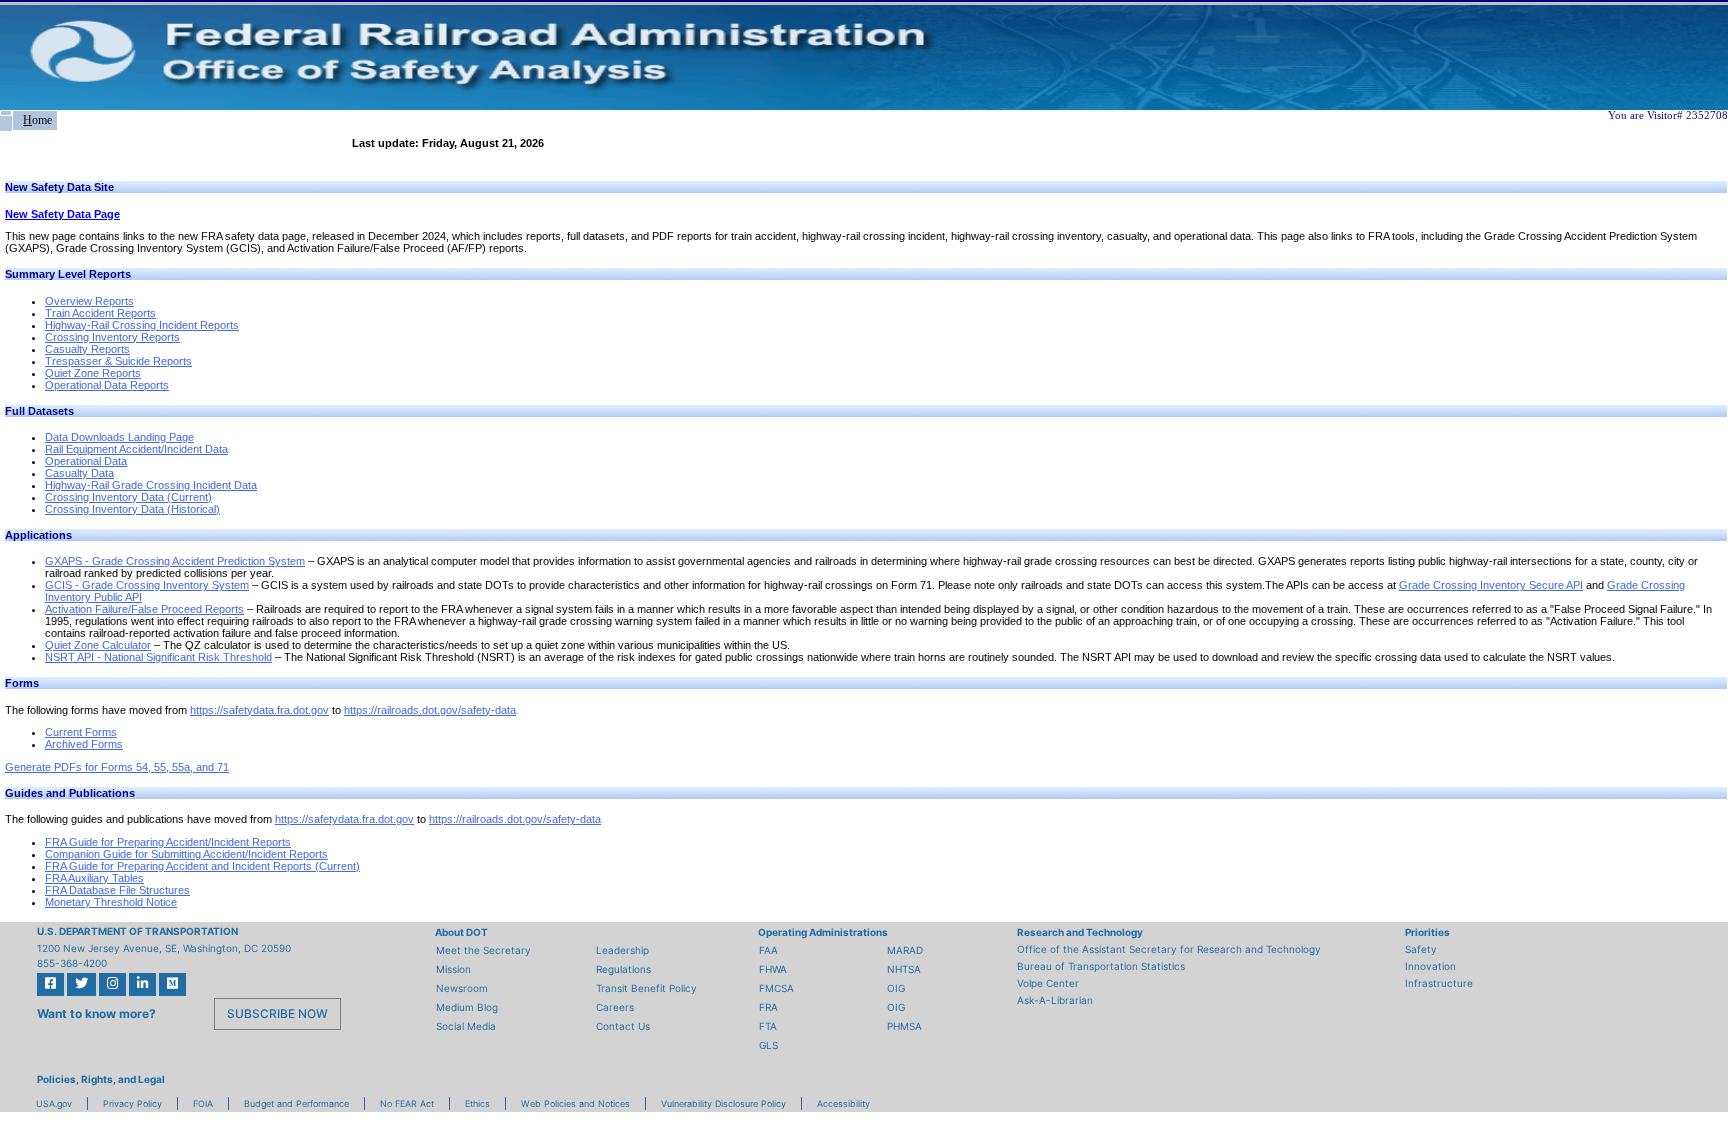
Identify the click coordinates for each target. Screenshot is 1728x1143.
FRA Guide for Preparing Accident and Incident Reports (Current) (202, 866)
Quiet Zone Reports (93, 373)
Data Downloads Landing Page (119, 437)
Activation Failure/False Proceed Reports (144, 609)
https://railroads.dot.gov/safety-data (430, 710)
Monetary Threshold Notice (111, 902)
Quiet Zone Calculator (98, 645)
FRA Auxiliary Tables (94, 878)
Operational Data (86, 461)
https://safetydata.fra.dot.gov (259, 710)
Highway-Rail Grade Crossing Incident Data (151, 485)
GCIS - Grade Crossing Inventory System (147, 585)
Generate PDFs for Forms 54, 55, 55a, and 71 (117, 767)
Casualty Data (79, 473)
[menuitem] (6, 113)
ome (37, 120)
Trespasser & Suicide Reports (118, 361)
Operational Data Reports (107, 385)
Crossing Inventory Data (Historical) (132, 509)
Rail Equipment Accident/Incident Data (136, 449)
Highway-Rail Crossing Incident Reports (142, 325)
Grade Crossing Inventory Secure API (1491, 585)
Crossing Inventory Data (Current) (128, 497)
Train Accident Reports (100, 313)
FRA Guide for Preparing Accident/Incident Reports (168, 842)
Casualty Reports (87, 349)
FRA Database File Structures (117, 890)
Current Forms (81, 732)
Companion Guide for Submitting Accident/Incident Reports (186, 854)
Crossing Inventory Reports (112, 337)
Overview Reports (89, 301)
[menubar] (29, 120)
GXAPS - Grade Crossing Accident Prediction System (175, 561)
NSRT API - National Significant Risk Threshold (158, 657)
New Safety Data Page (62, 214)
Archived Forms (84, 744)
